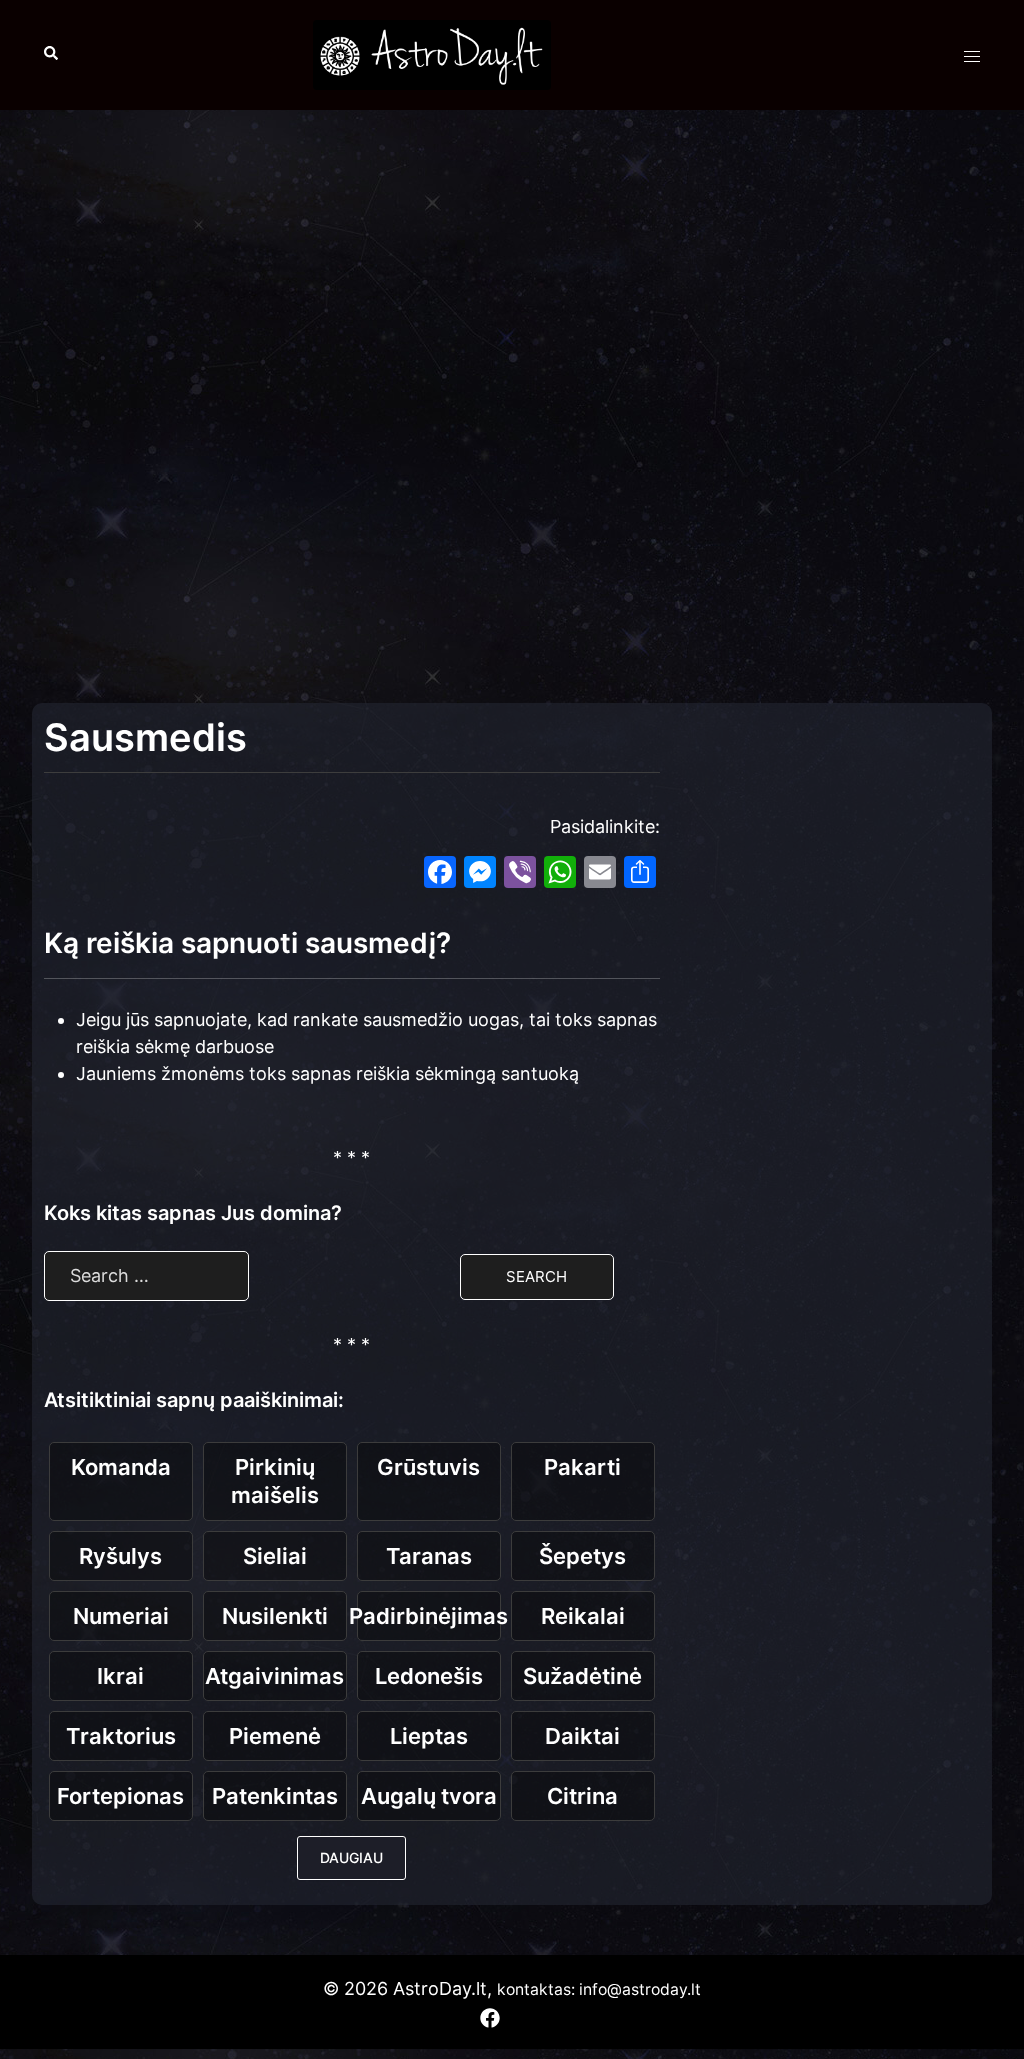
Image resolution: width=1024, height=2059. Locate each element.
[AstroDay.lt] (432, 53)
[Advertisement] (512, 270)
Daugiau (351, 1857)
